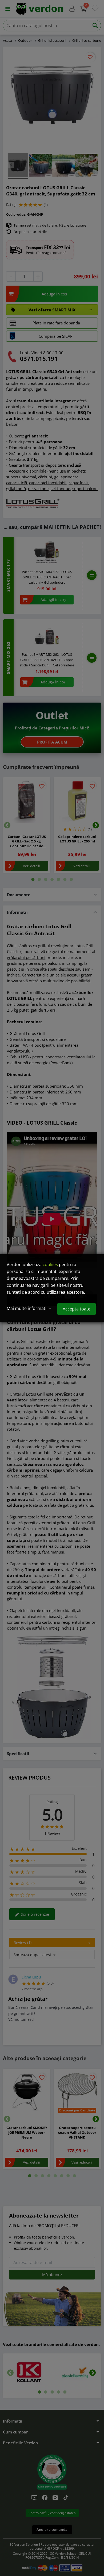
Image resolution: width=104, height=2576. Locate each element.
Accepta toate (77, 1309)
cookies (50, 1264)
